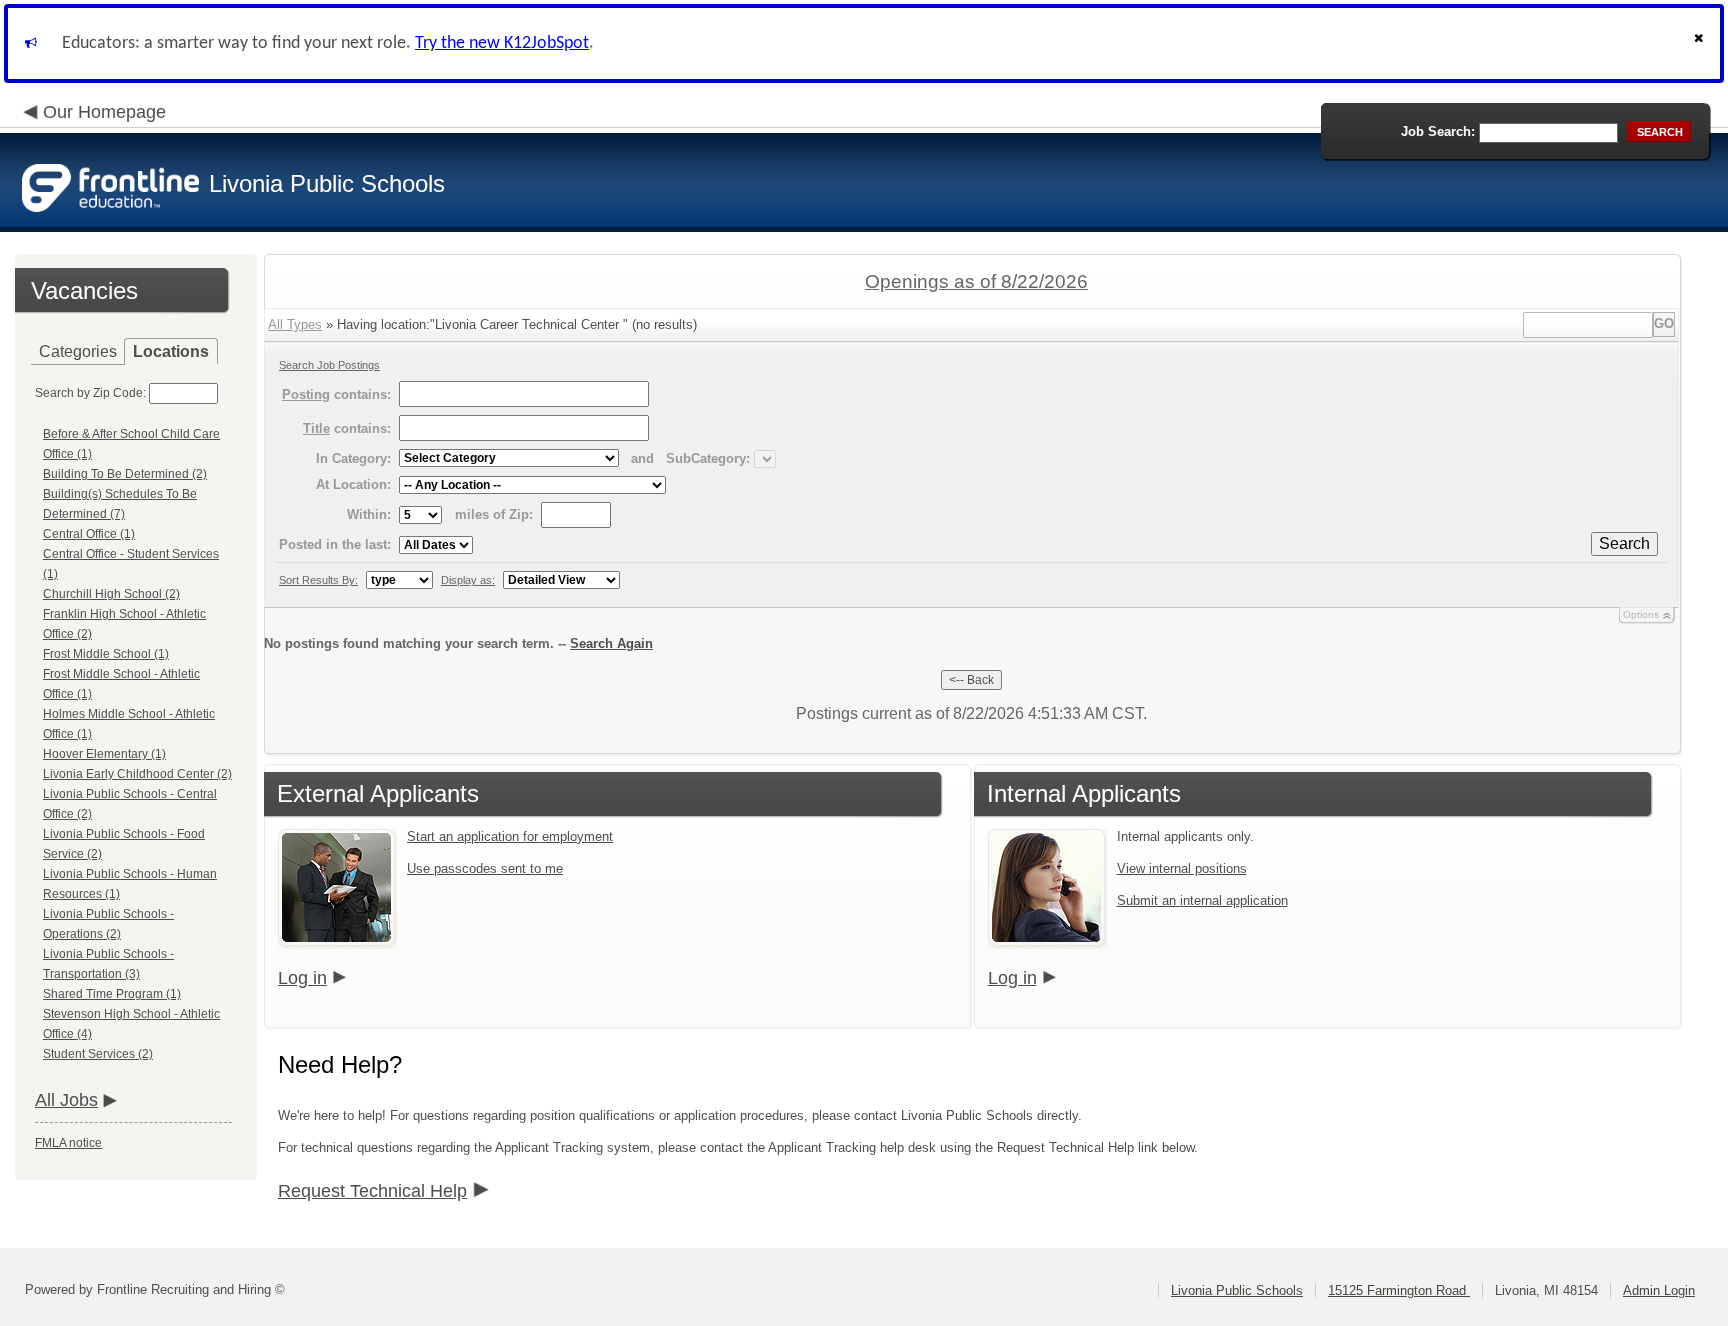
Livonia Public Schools (1237, 1290)
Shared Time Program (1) (112, 994)
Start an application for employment (510, 836)
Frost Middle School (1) (106, 654)
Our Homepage (104, 112)
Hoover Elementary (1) (104, 754)
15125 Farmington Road (1399, 1290)
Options (1641, 614)
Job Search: (1438, 131)
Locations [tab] (171, 351)
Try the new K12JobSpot (502, 43)
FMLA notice (68, 1143)
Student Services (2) (98, 1054)
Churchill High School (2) (111, 594)
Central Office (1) (89, 534)
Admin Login (1659, 1290)
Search (1624, 543)
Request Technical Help (372, 1191)
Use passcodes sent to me (485, 868)
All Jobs (66, 1100)
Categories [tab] (78, 351)
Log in (302, 978)
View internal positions (1182, 868)
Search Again (611, 643)
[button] (1701, 43)
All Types (295, 324)
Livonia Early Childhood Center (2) (137, 774)
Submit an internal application (1202, 900)
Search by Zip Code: (90, 393)
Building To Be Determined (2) (125, 474)
